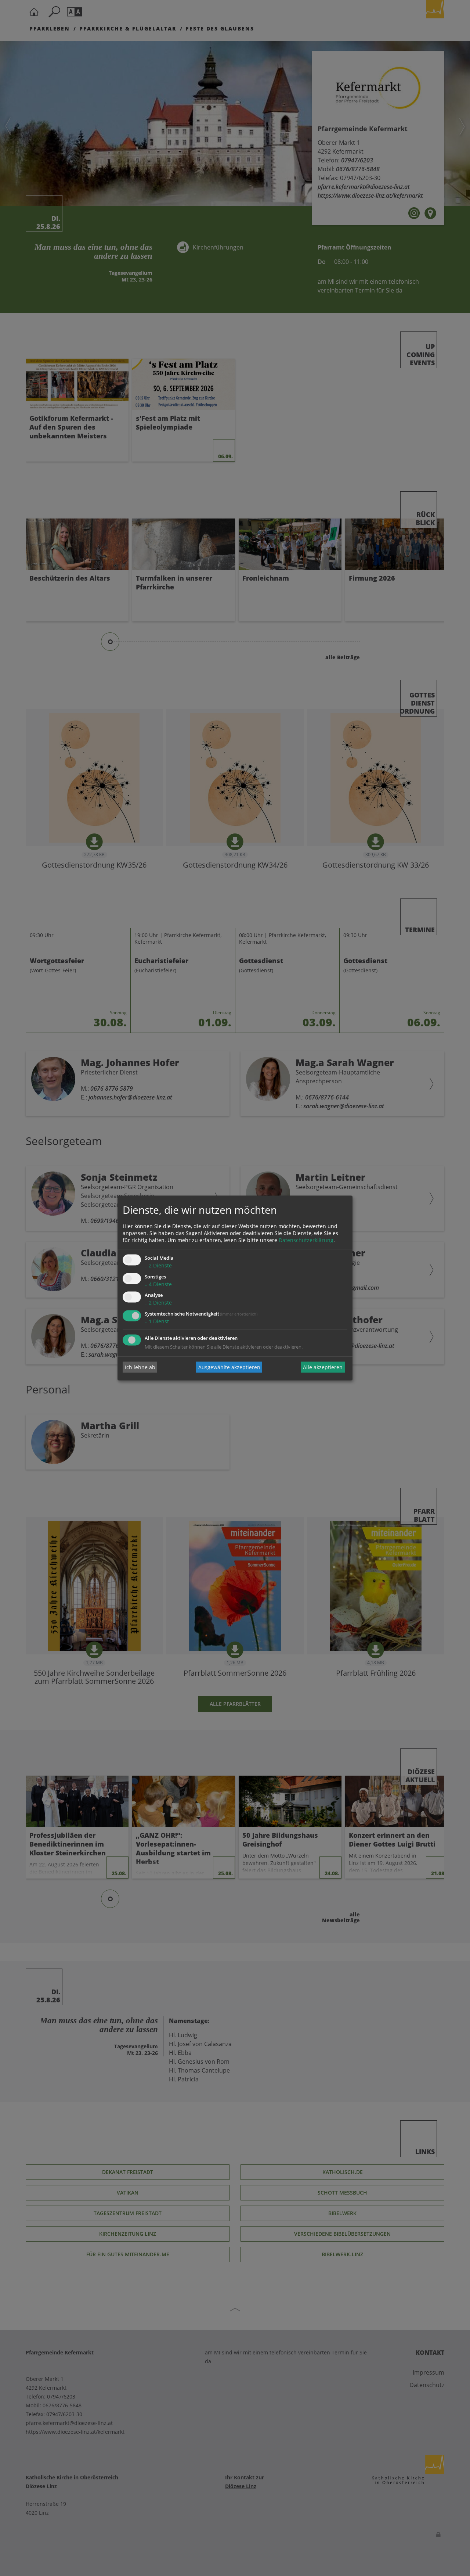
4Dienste (158, 1284)
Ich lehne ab (140, 1367)
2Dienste (158, 1265)
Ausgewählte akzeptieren (229, 1367)
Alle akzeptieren (323, 1367)
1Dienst (157, 1322)
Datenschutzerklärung (306, 1240)
